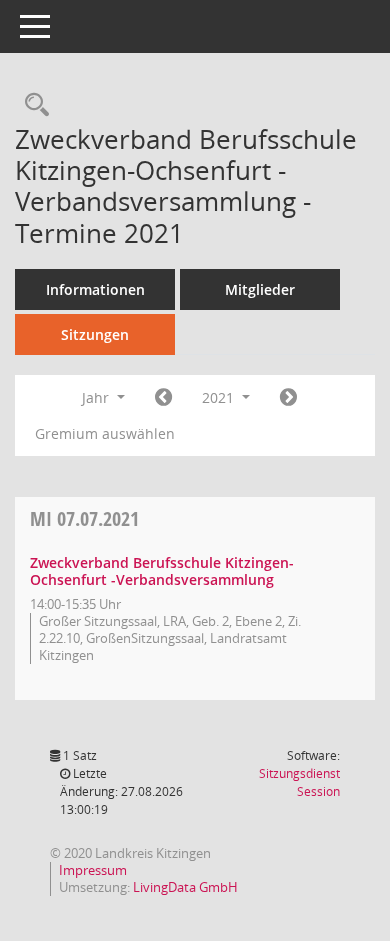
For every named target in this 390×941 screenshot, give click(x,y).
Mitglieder (260, 289)
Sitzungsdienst (299, 782)
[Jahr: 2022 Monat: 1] (288, 398)
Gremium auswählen (105, 433)
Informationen (95, 289)
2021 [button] (220, 397)
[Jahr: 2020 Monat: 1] (163, 398)
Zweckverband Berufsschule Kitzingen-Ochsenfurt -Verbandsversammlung (162, 571)
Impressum (93, 870)
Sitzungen (95, 334)
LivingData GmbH (185, 887)
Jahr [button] (97, 397)
